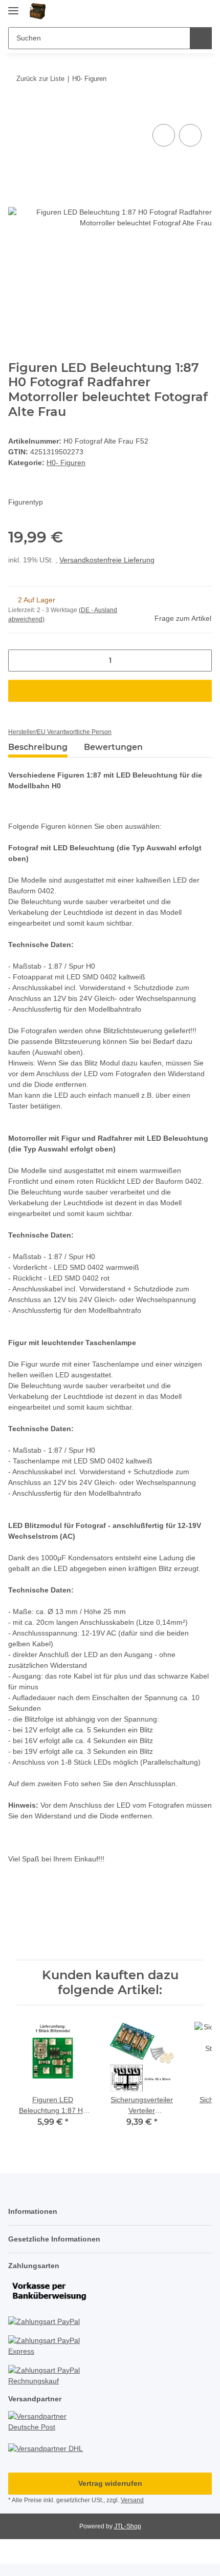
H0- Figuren (66, 463)
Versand (132, 2500)
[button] (171, 11)
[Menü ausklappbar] (13, 6)
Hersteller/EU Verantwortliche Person (60, 732)
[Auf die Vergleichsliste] (164, 135)
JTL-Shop (128, 2526)
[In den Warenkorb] (16, 110)
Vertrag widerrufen (110, 2483)
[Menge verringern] (20, 661)
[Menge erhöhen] (200, 661)
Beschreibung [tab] (38, 747)
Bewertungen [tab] (113, 747)
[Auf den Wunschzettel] (190, 135)
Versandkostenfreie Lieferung (107, 560)
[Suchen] (201, 38)
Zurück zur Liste (40, 79)
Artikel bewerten (45, 1913)
